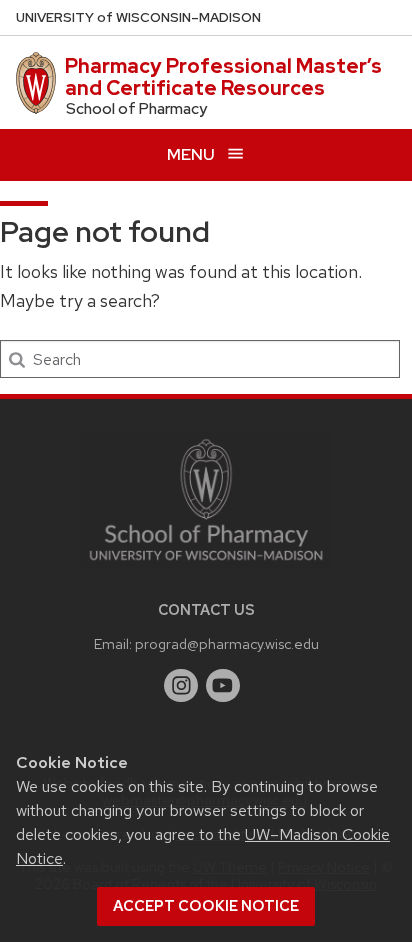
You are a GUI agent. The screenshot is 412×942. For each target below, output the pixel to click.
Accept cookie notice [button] (206, 906)
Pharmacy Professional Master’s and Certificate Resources (223, 77)
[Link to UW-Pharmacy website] (206, 498)
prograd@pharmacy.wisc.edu (227, 643)
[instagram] (181, 686)
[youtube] (223, 686)
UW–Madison (138, 17)
